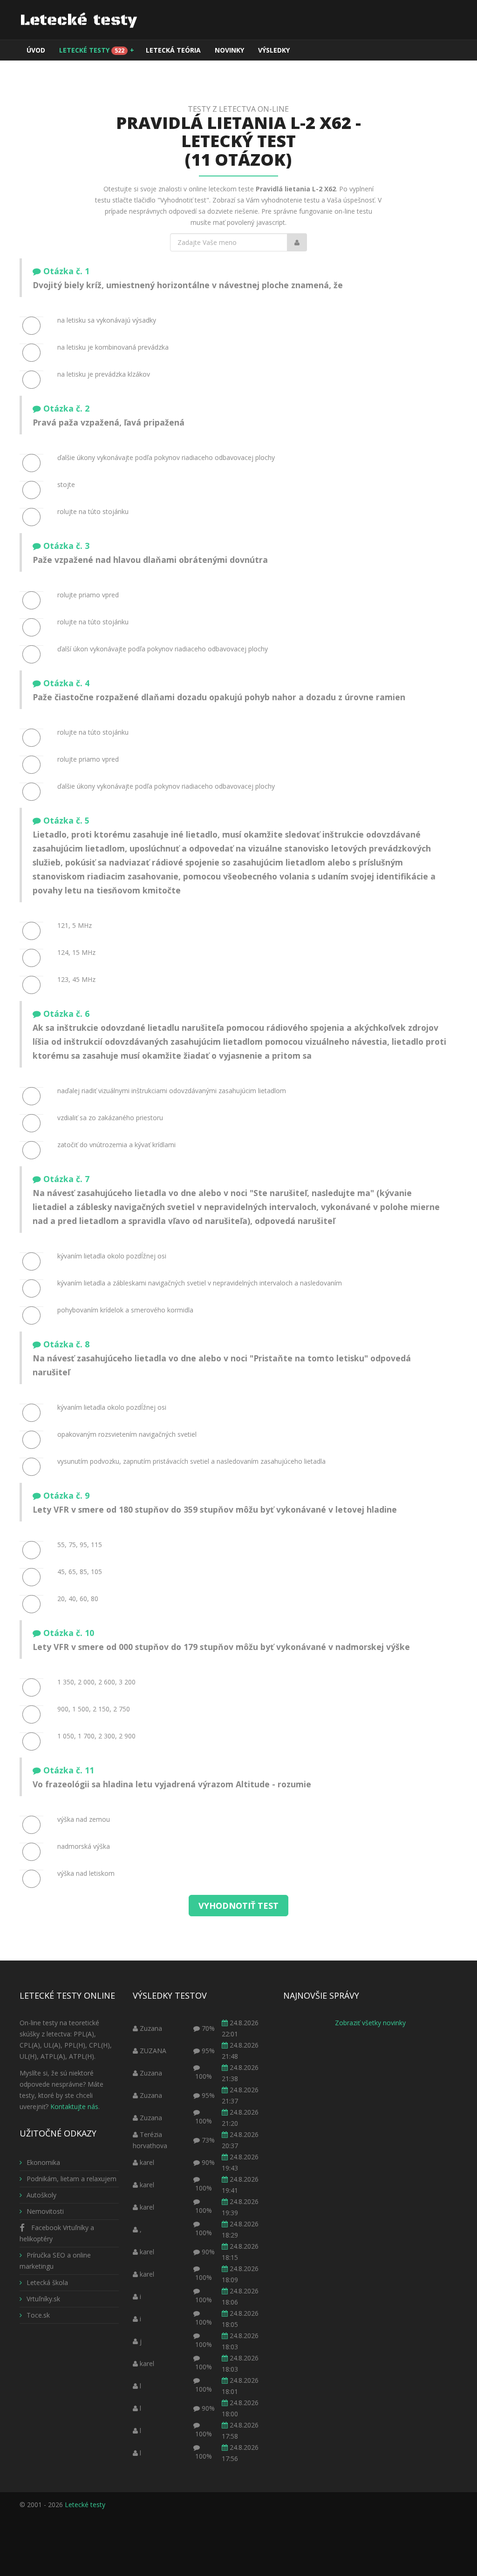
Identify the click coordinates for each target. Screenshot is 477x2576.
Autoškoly (41, 2195)
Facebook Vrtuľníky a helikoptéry (57, 2233)
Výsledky (274, 50)
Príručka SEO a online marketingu (55, 2261)
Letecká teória (173, 50)
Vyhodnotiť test (238, 1906)
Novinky (229, 50)
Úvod (36, 50)
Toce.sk (38, 2315)
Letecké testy (97, 50)
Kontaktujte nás (74, 2106)
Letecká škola (47, 2282)
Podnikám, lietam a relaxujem (72, 2179)
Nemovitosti (45, 2211)
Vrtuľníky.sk (43, 2299)
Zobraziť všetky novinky (370, 2023)
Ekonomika (43, 2162)
